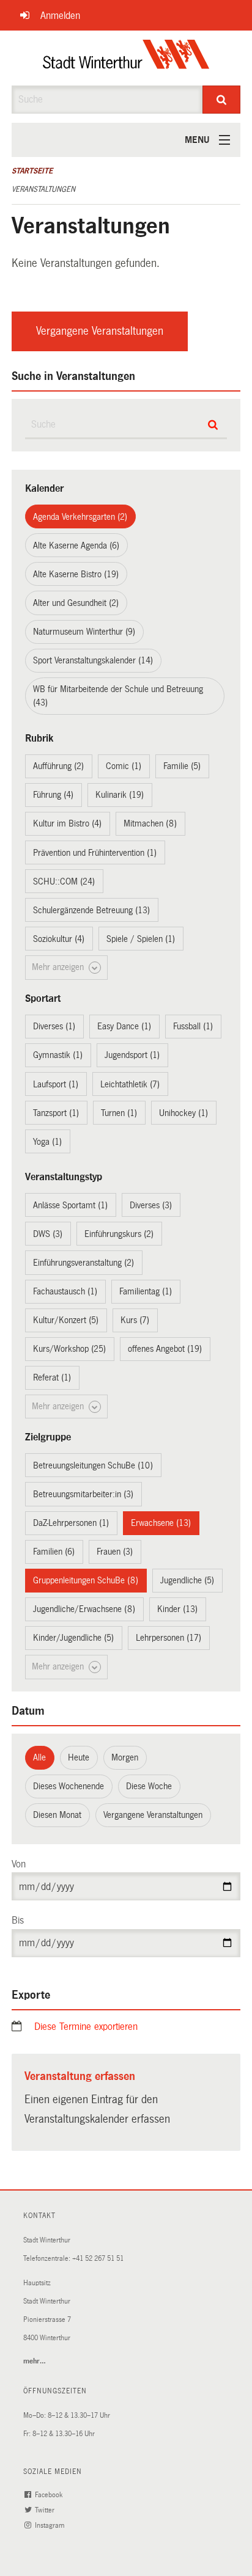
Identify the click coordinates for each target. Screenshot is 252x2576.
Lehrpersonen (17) (169, 1638)
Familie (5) (182, 766)
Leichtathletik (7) (130, 1084)
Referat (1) (52, 1377)
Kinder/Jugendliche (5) (73, 1638)
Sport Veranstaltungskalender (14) (93, 660)
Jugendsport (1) (132, 1055)
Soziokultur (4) (59, 939)
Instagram (50, 2526)
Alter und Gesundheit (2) (76, 603)
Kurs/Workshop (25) (69, 1349)
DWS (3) (48, 1234)
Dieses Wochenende (69, 1786)
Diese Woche (149, 1786)
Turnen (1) (119, 1113)
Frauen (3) (115, 1552)
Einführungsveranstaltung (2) (83, 1263)
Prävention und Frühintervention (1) (95, 853)
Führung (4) (53, 795)
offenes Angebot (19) (165, 1349)
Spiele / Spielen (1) (141, 939)
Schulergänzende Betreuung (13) (91, 910)
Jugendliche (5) (187, 1580)
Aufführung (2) (58, 766)
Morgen (125, 1757)
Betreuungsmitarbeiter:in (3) (83, 1494)
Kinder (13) (177, 1609)
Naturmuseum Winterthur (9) (84, 632)
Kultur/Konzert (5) (66, 1320)
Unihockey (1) (183, 1113)
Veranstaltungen (43, 189)
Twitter (46, 2510)
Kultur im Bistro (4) (67, 823)
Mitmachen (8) (150, 823)
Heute (79, 1757)
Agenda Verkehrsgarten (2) (80, 517)
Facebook (50, 2495)
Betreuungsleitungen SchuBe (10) (93, 1465)
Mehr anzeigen (59, 967)
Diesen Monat (57, 1815)
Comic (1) (124, 766)
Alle (39, 1757)
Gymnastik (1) (58, 1055)
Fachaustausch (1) (65, 1291)
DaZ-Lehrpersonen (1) (71, 1523)
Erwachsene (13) (161, 1523)
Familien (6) (54, 1552)
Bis (18, 1920)
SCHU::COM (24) (64, 881)
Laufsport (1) (56, 1084)
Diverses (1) (54, 1026)
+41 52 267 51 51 (98, 2259)
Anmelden (60, 16)
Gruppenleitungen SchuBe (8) (86, 1580)
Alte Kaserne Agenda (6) (76, 545)
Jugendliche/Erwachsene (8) (84, 1609)
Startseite (32, 171)
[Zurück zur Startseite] (126, 58)
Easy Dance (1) (124, 1026)
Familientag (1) (146, 1291)
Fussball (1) (193, 1026)
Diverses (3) (151, 1205)
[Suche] (221, 100)
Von (19, 1864)
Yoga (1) (47, 1142)
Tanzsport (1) (56, 1113)
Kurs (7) (135, 1320)
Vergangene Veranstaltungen (100, 331)
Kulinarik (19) (120, 795)
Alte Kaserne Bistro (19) (76, 574)
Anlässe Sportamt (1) (70, 1205)
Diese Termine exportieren (86, 2027)
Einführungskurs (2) (119, 1234)
